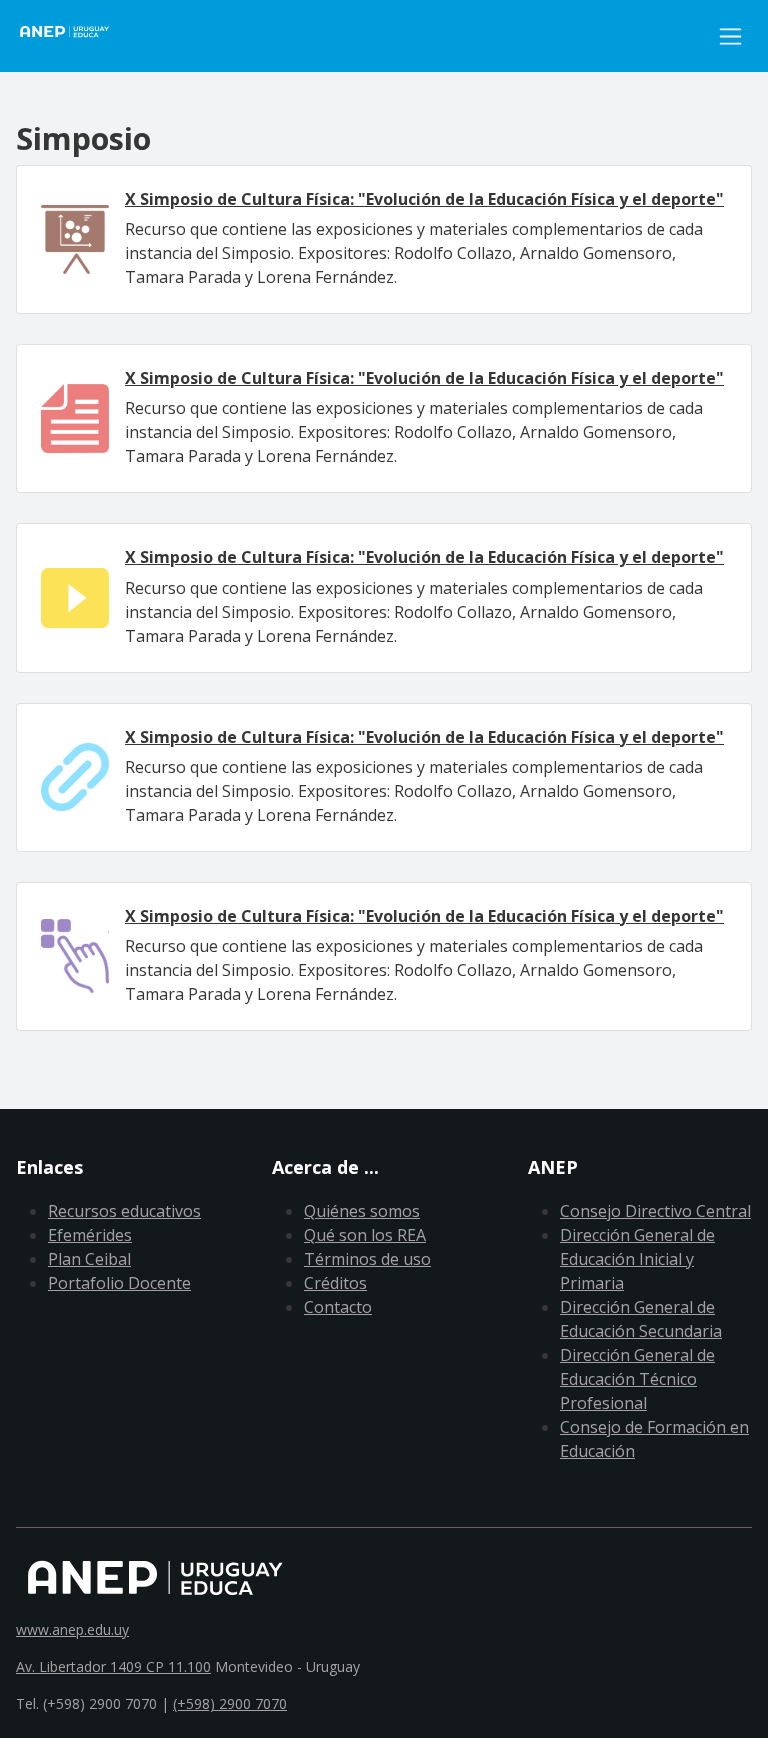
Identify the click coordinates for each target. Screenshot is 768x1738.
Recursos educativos (124, 1211)
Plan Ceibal (89, 1259)
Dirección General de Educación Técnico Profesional (637, 1379)
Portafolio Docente (119, 1283)
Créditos (335, 1283)
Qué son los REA (365, 1235)
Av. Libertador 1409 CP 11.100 (113, 1666)
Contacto (338, 1307)
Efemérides (90, 1235)
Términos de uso (367, 1259)
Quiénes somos (362, 1211)
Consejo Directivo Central (655, 1211)
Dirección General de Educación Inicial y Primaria (637, 1259)
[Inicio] (76, 36)
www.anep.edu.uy (72, 1629)
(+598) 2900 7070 (230, 1703)
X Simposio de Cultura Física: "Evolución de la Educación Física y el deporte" (424, 199)
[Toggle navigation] (730, 36)
